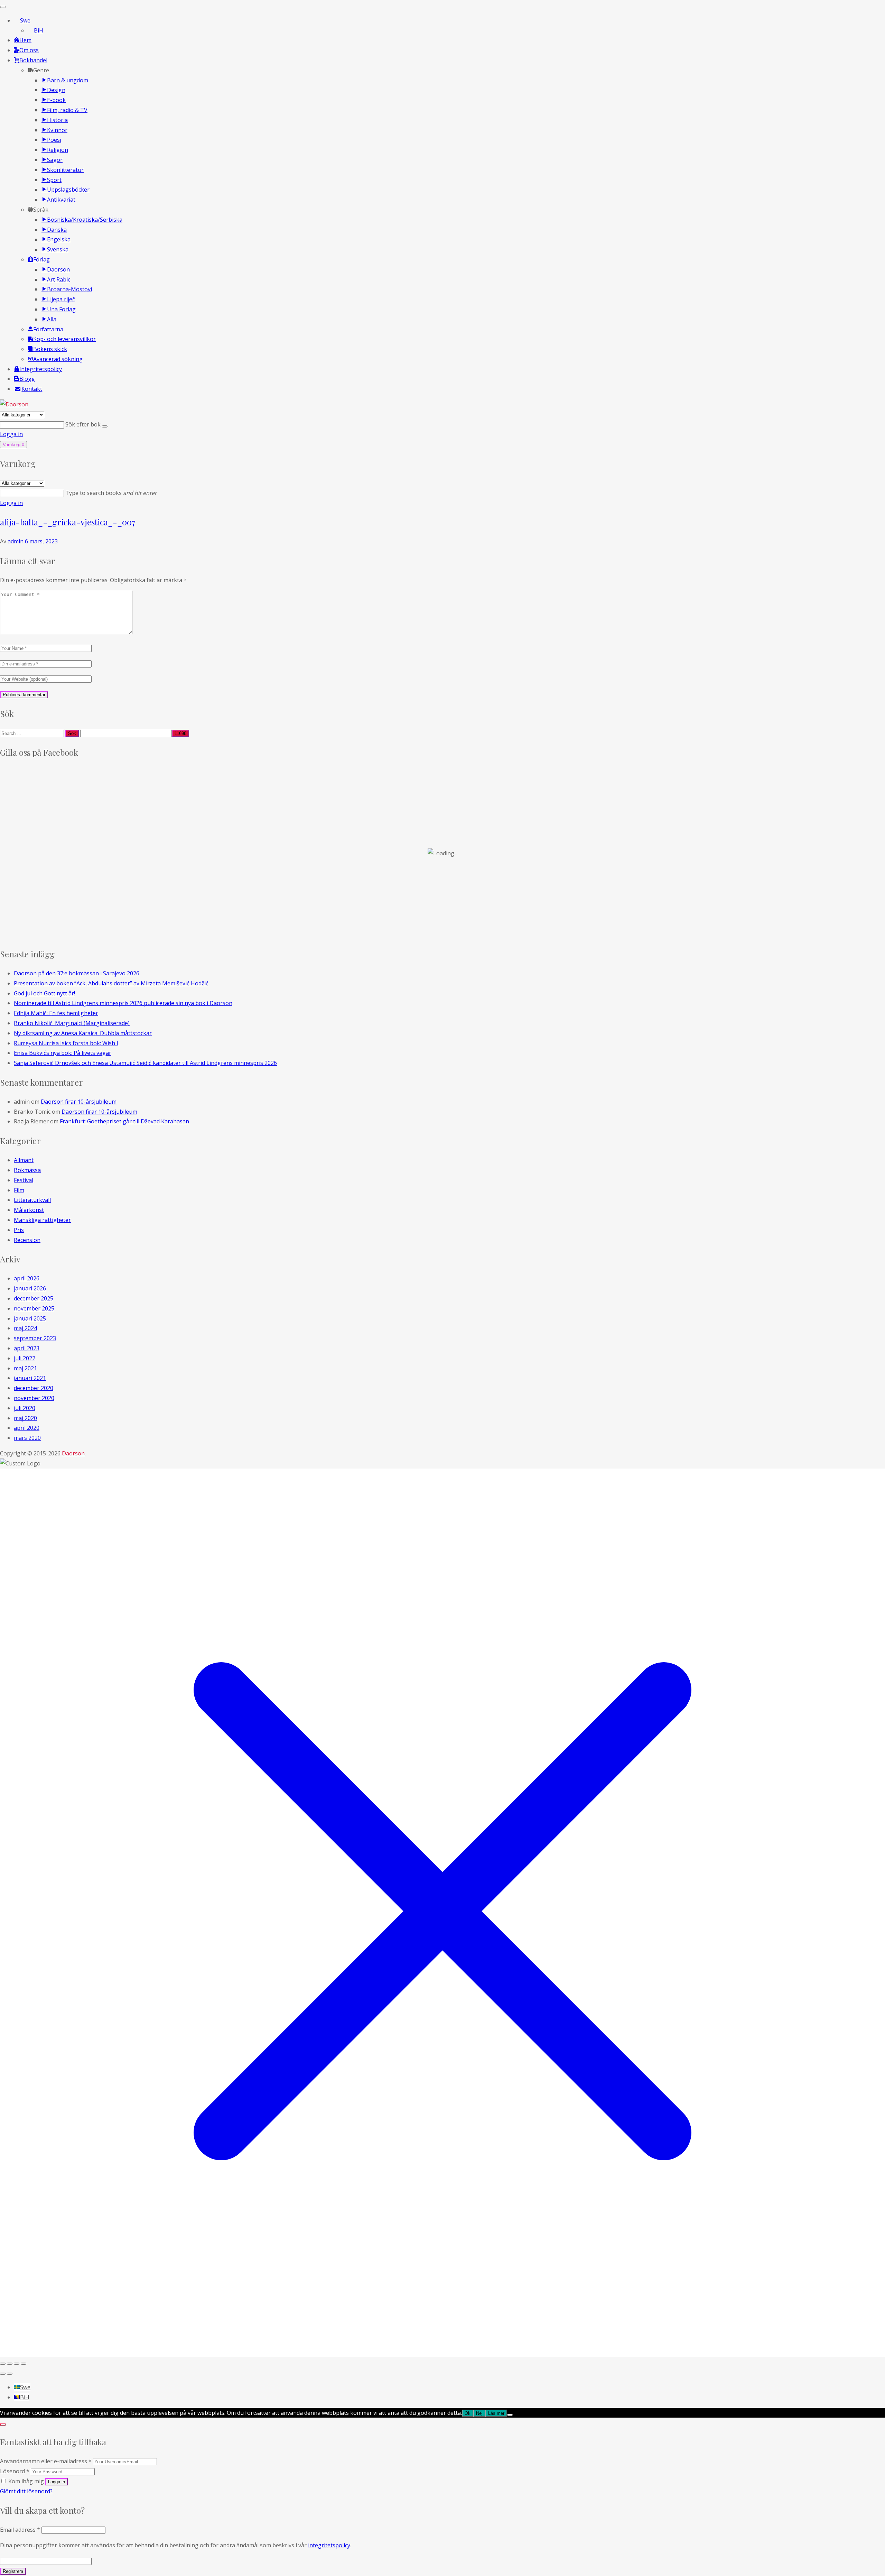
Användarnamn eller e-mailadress (46, 2461)
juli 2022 (25, 1358)
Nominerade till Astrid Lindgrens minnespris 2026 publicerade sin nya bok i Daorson (123, 1003)
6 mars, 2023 (41, 541)
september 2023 (35, 1338)
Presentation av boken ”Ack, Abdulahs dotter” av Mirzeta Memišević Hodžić (111, 983)
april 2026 (27, 1278)
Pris (19, 1230)
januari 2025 (30, 1318)
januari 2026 (30, 1288)
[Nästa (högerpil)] (10, 2374)
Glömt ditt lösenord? (26, 2491)
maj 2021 (25, 1368)
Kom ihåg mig (26, 2481)
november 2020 (34, 1398)
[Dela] (17, 2364)
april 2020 (27, 1428)
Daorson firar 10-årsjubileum (79, 1102)
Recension (27, 1240)
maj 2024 (25, 1328)
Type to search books (111, 493)
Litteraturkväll (32, 1200)
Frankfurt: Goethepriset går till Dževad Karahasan (124, 1121)
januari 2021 (30, 1378)
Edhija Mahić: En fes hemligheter (56, 1013)
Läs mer (496, 2413)
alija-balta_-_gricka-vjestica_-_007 (68, 522)
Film (19, 1190)
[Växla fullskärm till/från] (10, 2364)
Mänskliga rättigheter (42, 1220)
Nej (479, 2413)
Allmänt (24, 1160)
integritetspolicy (329, 2545)
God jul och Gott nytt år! (44, 993)
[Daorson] (14, 404)
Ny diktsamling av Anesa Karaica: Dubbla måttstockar (83, 1033)
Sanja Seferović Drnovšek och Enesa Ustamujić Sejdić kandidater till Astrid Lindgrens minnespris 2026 (145, 1063)
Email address (20, 2530)
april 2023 (27, 1348)
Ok (468, 2413)
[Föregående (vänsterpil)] (3, 2374)
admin (16, 541)
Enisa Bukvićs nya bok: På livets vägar (63, 1053)
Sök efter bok (84, 424)
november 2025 (34, 1308)
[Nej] (510, 2415)
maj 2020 (25, 1418)
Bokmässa (27, 1170)
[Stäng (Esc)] (24, 2364)
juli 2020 (25, 1408)
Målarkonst (29, 1210)
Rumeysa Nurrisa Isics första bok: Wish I (66, 1043)
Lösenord (15, 2471)
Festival (24, 1180)
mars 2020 (27, 1438)
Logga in (11, 434)
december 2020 (34, 1388)
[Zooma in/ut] (3, 2364)
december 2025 (34, 1298)
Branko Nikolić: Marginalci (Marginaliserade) (72, 1023)
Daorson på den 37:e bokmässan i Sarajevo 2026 (77, 973)
